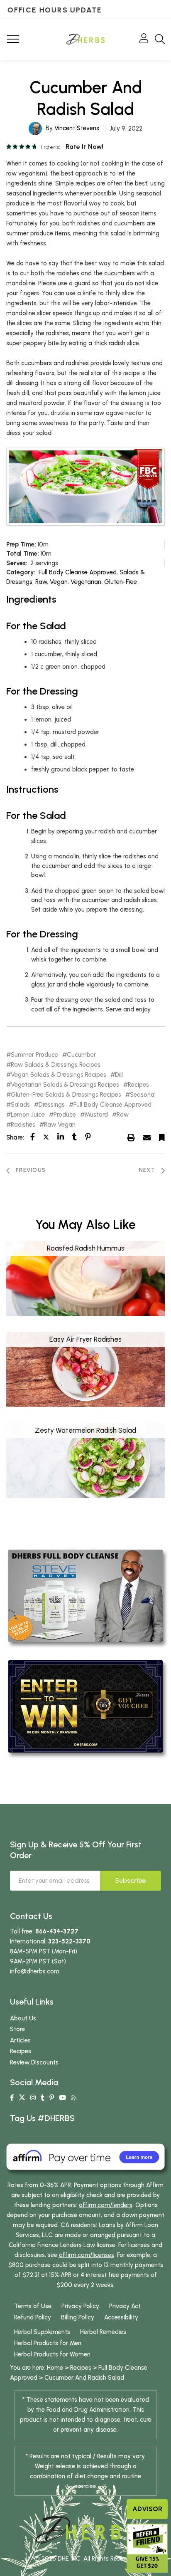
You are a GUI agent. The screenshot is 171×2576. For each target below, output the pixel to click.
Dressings (52, 1105)
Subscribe (131, 1880)
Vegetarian (86, 582)
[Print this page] (131, 1137)
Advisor (147, 2509)
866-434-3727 (57, 1931)
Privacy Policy (80, 2306)
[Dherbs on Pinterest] (52, 2098)
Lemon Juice (28, 1115)
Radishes (23, 1125)
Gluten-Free (121, 582)
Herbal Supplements (42, 2332)
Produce (65, 1115)
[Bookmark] (162, 1137)
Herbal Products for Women (52, 2354)
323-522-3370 (69, 1941)
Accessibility (121, 2317)
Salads (20, 1105)
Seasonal (143, 1095)
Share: (15, 1137)
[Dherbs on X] (22, 2098)
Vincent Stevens (77, 128)
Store (17, 2029)
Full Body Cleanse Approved (78, 572)
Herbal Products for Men (48, 2343)
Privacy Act (125, 2306)
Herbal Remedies (103, 2332)
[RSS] (74, 2098)
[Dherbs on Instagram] (33, 2098)
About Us (23, 2018)
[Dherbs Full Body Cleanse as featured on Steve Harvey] (85, 1595)
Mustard (96, 1115)
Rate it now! (84, 147)
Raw (41, 582)
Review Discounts (34, 2062)
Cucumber (81, 1055)
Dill (119, 1075)
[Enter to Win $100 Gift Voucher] (85, 1706)
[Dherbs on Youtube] (62, 2098)
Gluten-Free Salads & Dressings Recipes (66, 1095)
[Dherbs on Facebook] (12, 2098)
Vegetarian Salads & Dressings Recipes (65, 1085)
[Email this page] (147, 1137)
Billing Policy (78, 2317)
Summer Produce (34, 1055)
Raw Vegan (60, 1125)
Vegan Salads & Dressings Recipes (59, 1075)
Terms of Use (33, 2306)
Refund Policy (33, 2317)
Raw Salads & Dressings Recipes (56, 1065)
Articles (20, 2040)
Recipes (138, 1085)
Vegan (59, 582)
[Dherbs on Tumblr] (43, 2098)
